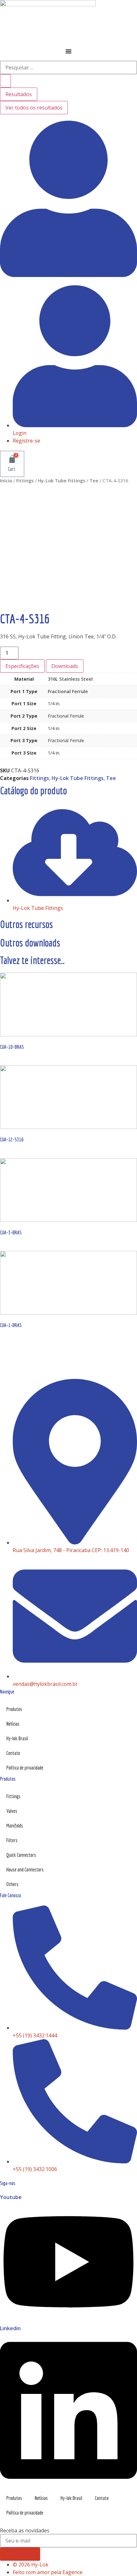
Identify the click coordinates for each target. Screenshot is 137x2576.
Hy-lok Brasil (17, 1738)
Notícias (13, 1724)
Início (6, 480)
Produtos (14, 1709)
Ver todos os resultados (34, 108)
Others (12, 1884)
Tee (94, 480)
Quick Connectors (21, 1855)
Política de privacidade (25, 1768)
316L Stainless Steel (70, 679)
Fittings (25, 480)
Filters (12, 1840)
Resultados (19, 94)
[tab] (22, 666)
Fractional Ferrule (68, 691)
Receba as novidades (25, 2530)
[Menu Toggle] (68, 51)
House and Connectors (25, 1870)
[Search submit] (5, 81)
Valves (12, 1811)
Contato (13, 1753)
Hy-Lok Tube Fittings (62, 480)
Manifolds (15, 1826)
